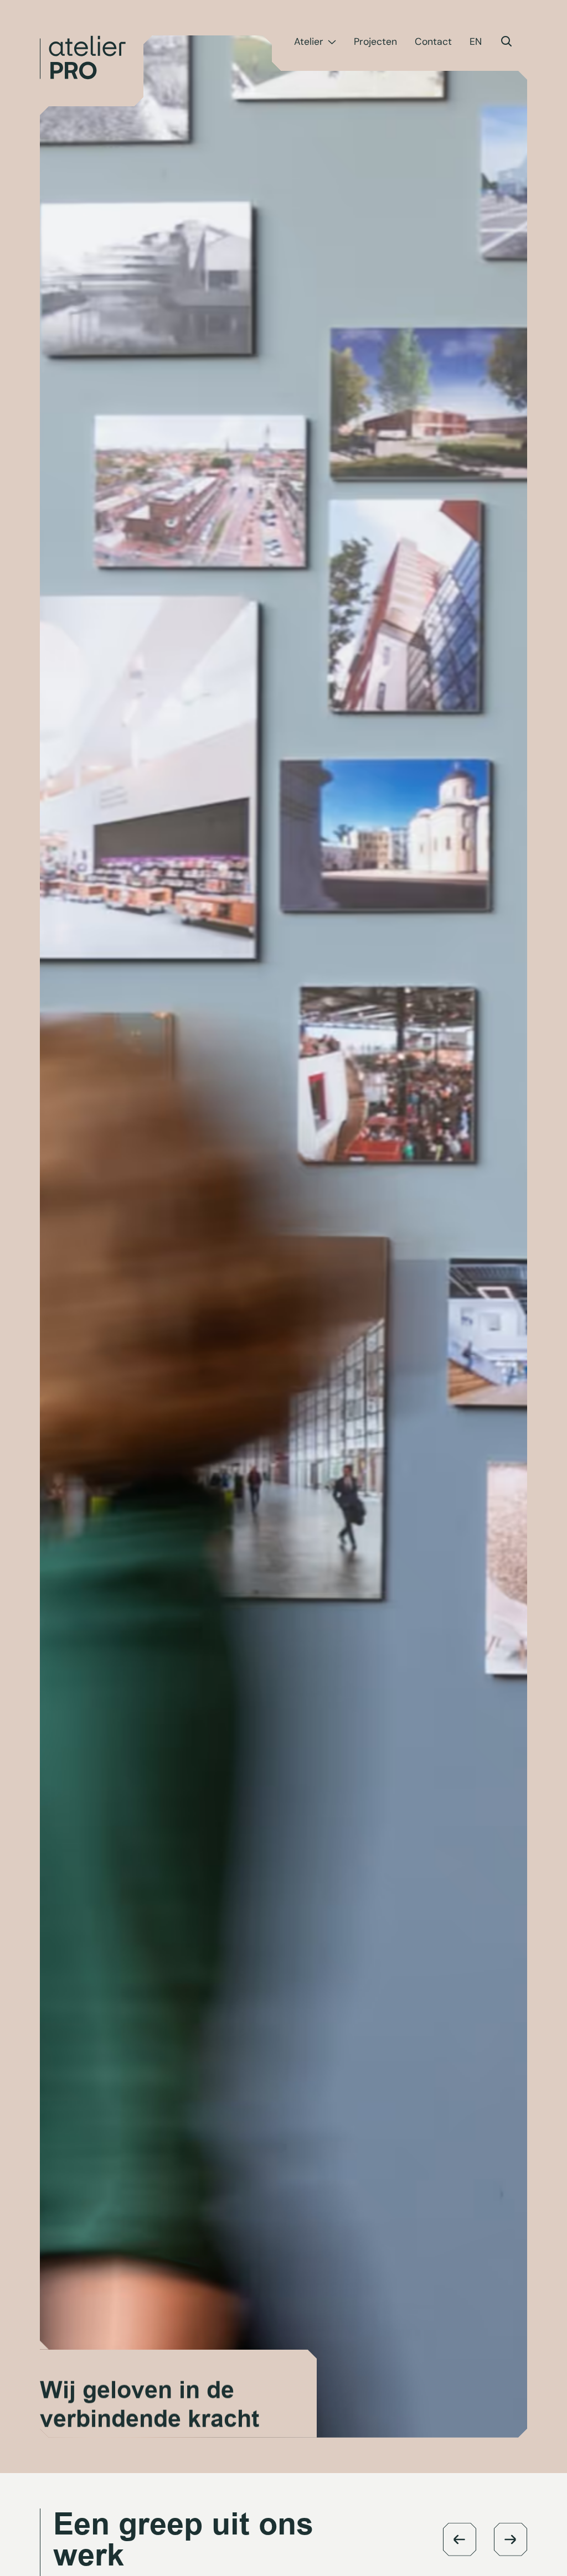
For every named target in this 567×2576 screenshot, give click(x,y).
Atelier (309, 42)
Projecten (375, 42)
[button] (460, 2539)
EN (476, 42)
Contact (433, 42)
